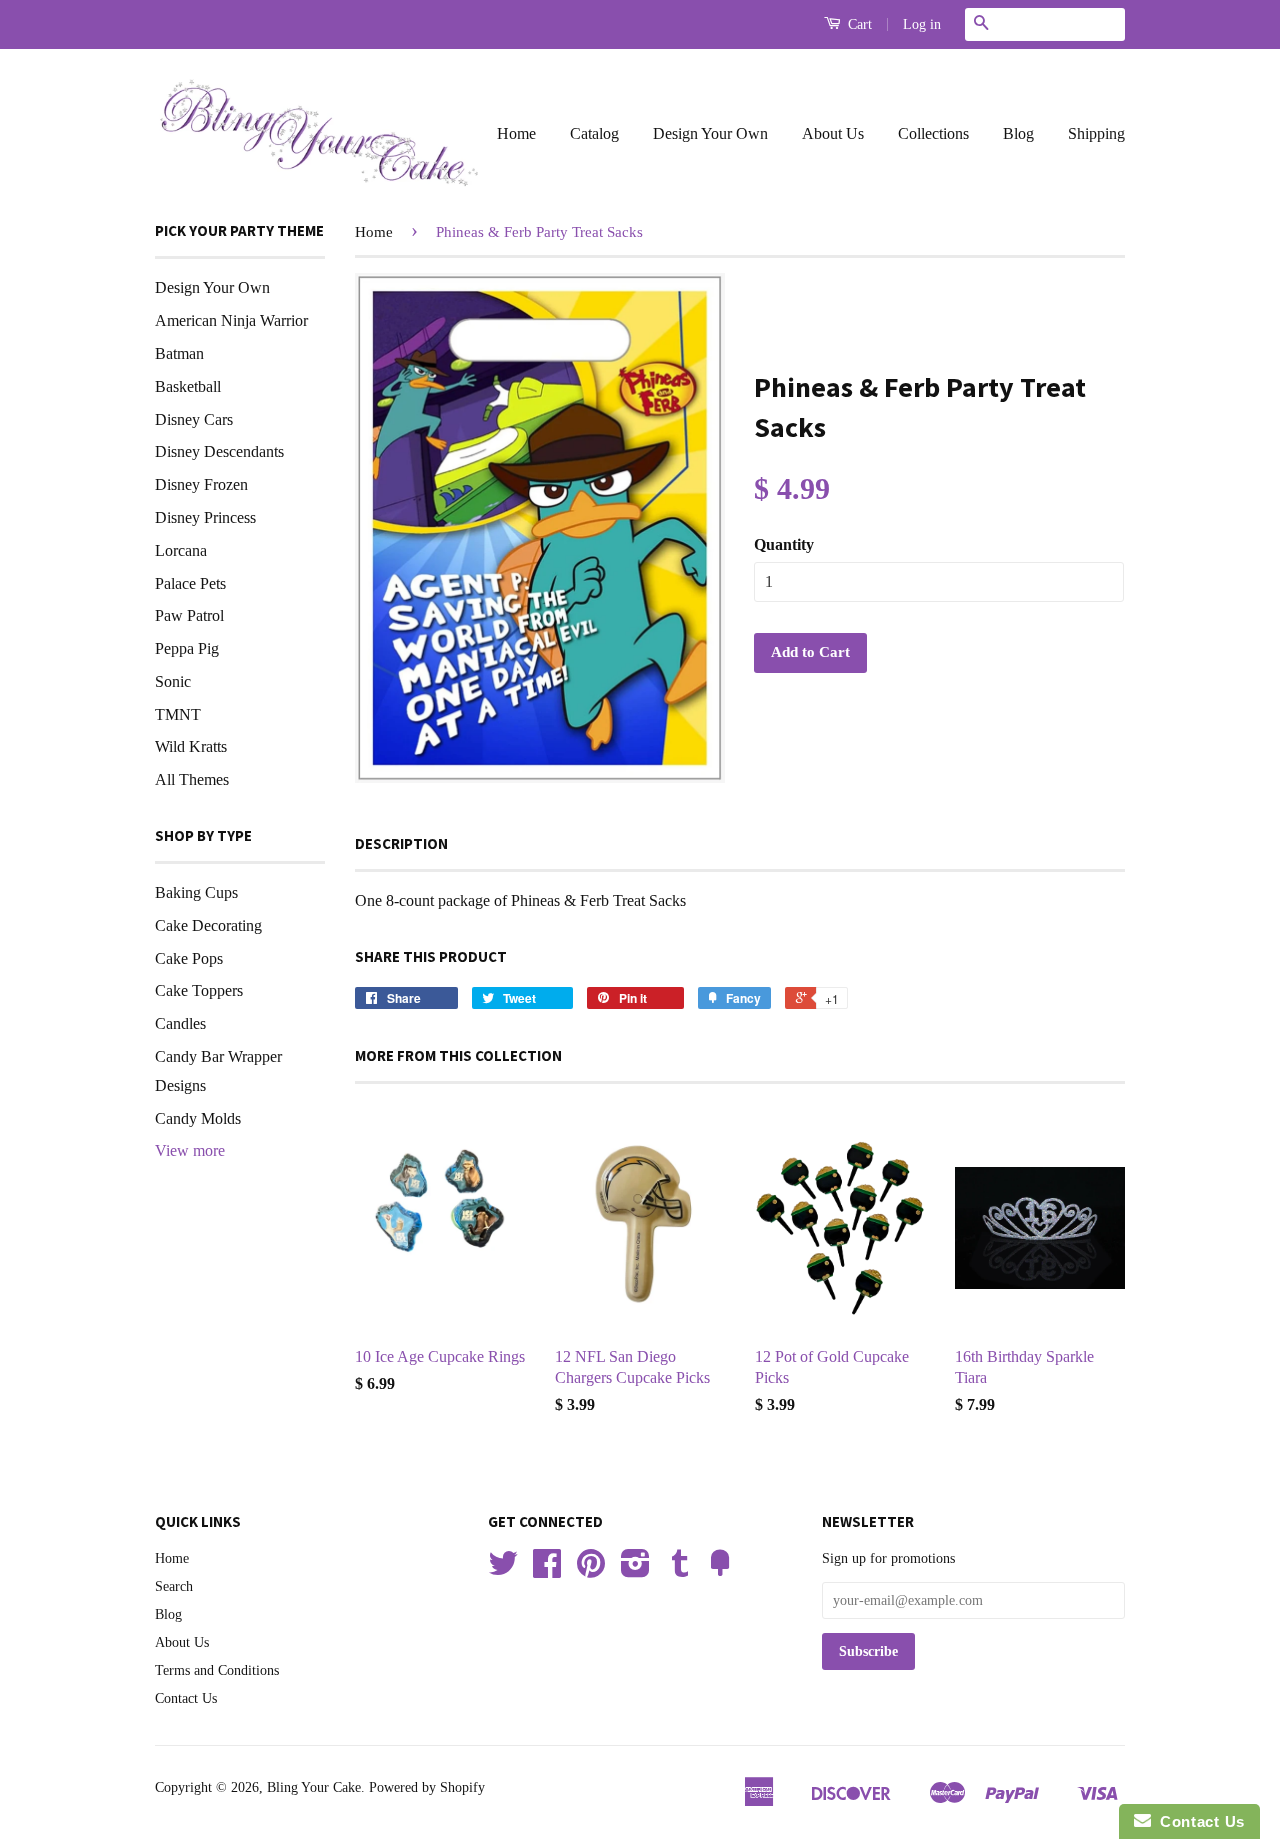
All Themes (192, 779)
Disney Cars (194, 419)
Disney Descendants (219, 451)
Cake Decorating (208, 925)
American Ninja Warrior (231, 320)
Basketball (188, 386)
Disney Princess (205, 517)
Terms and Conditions (217, 1670)
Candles (180, 1023)
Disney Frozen (201, 484)
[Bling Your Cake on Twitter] (503, 1570)
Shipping (1096, 133)
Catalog (594, 133)
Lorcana (181, 550)
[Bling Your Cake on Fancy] (720, 1570)
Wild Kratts (191, 746)
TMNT (178, 714)
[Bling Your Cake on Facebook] (547, 1570)
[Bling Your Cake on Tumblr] (680, 1570)
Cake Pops (189, 958)
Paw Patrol (189, 615)
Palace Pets (190, 583)
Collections (933, 133)
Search (174, 1586)
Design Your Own (710, 133)
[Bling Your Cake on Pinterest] (591, 1570)
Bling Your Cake (314, 1787)
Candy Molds (198, 1118)
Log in (922, 24)
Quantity (784, 544)
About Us (833, 133)
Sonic (173, 681)
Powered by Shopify (427, 1787)
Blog (1018, 133)
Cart (858, 24)
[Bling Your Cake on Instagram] (635, 1570)
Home (516, 133)
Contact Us (186, 1698)
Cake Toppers (199, 990)
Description (401, 843)
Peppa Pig (187, 648)
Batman (179, 353)
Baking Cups (196, 892)
